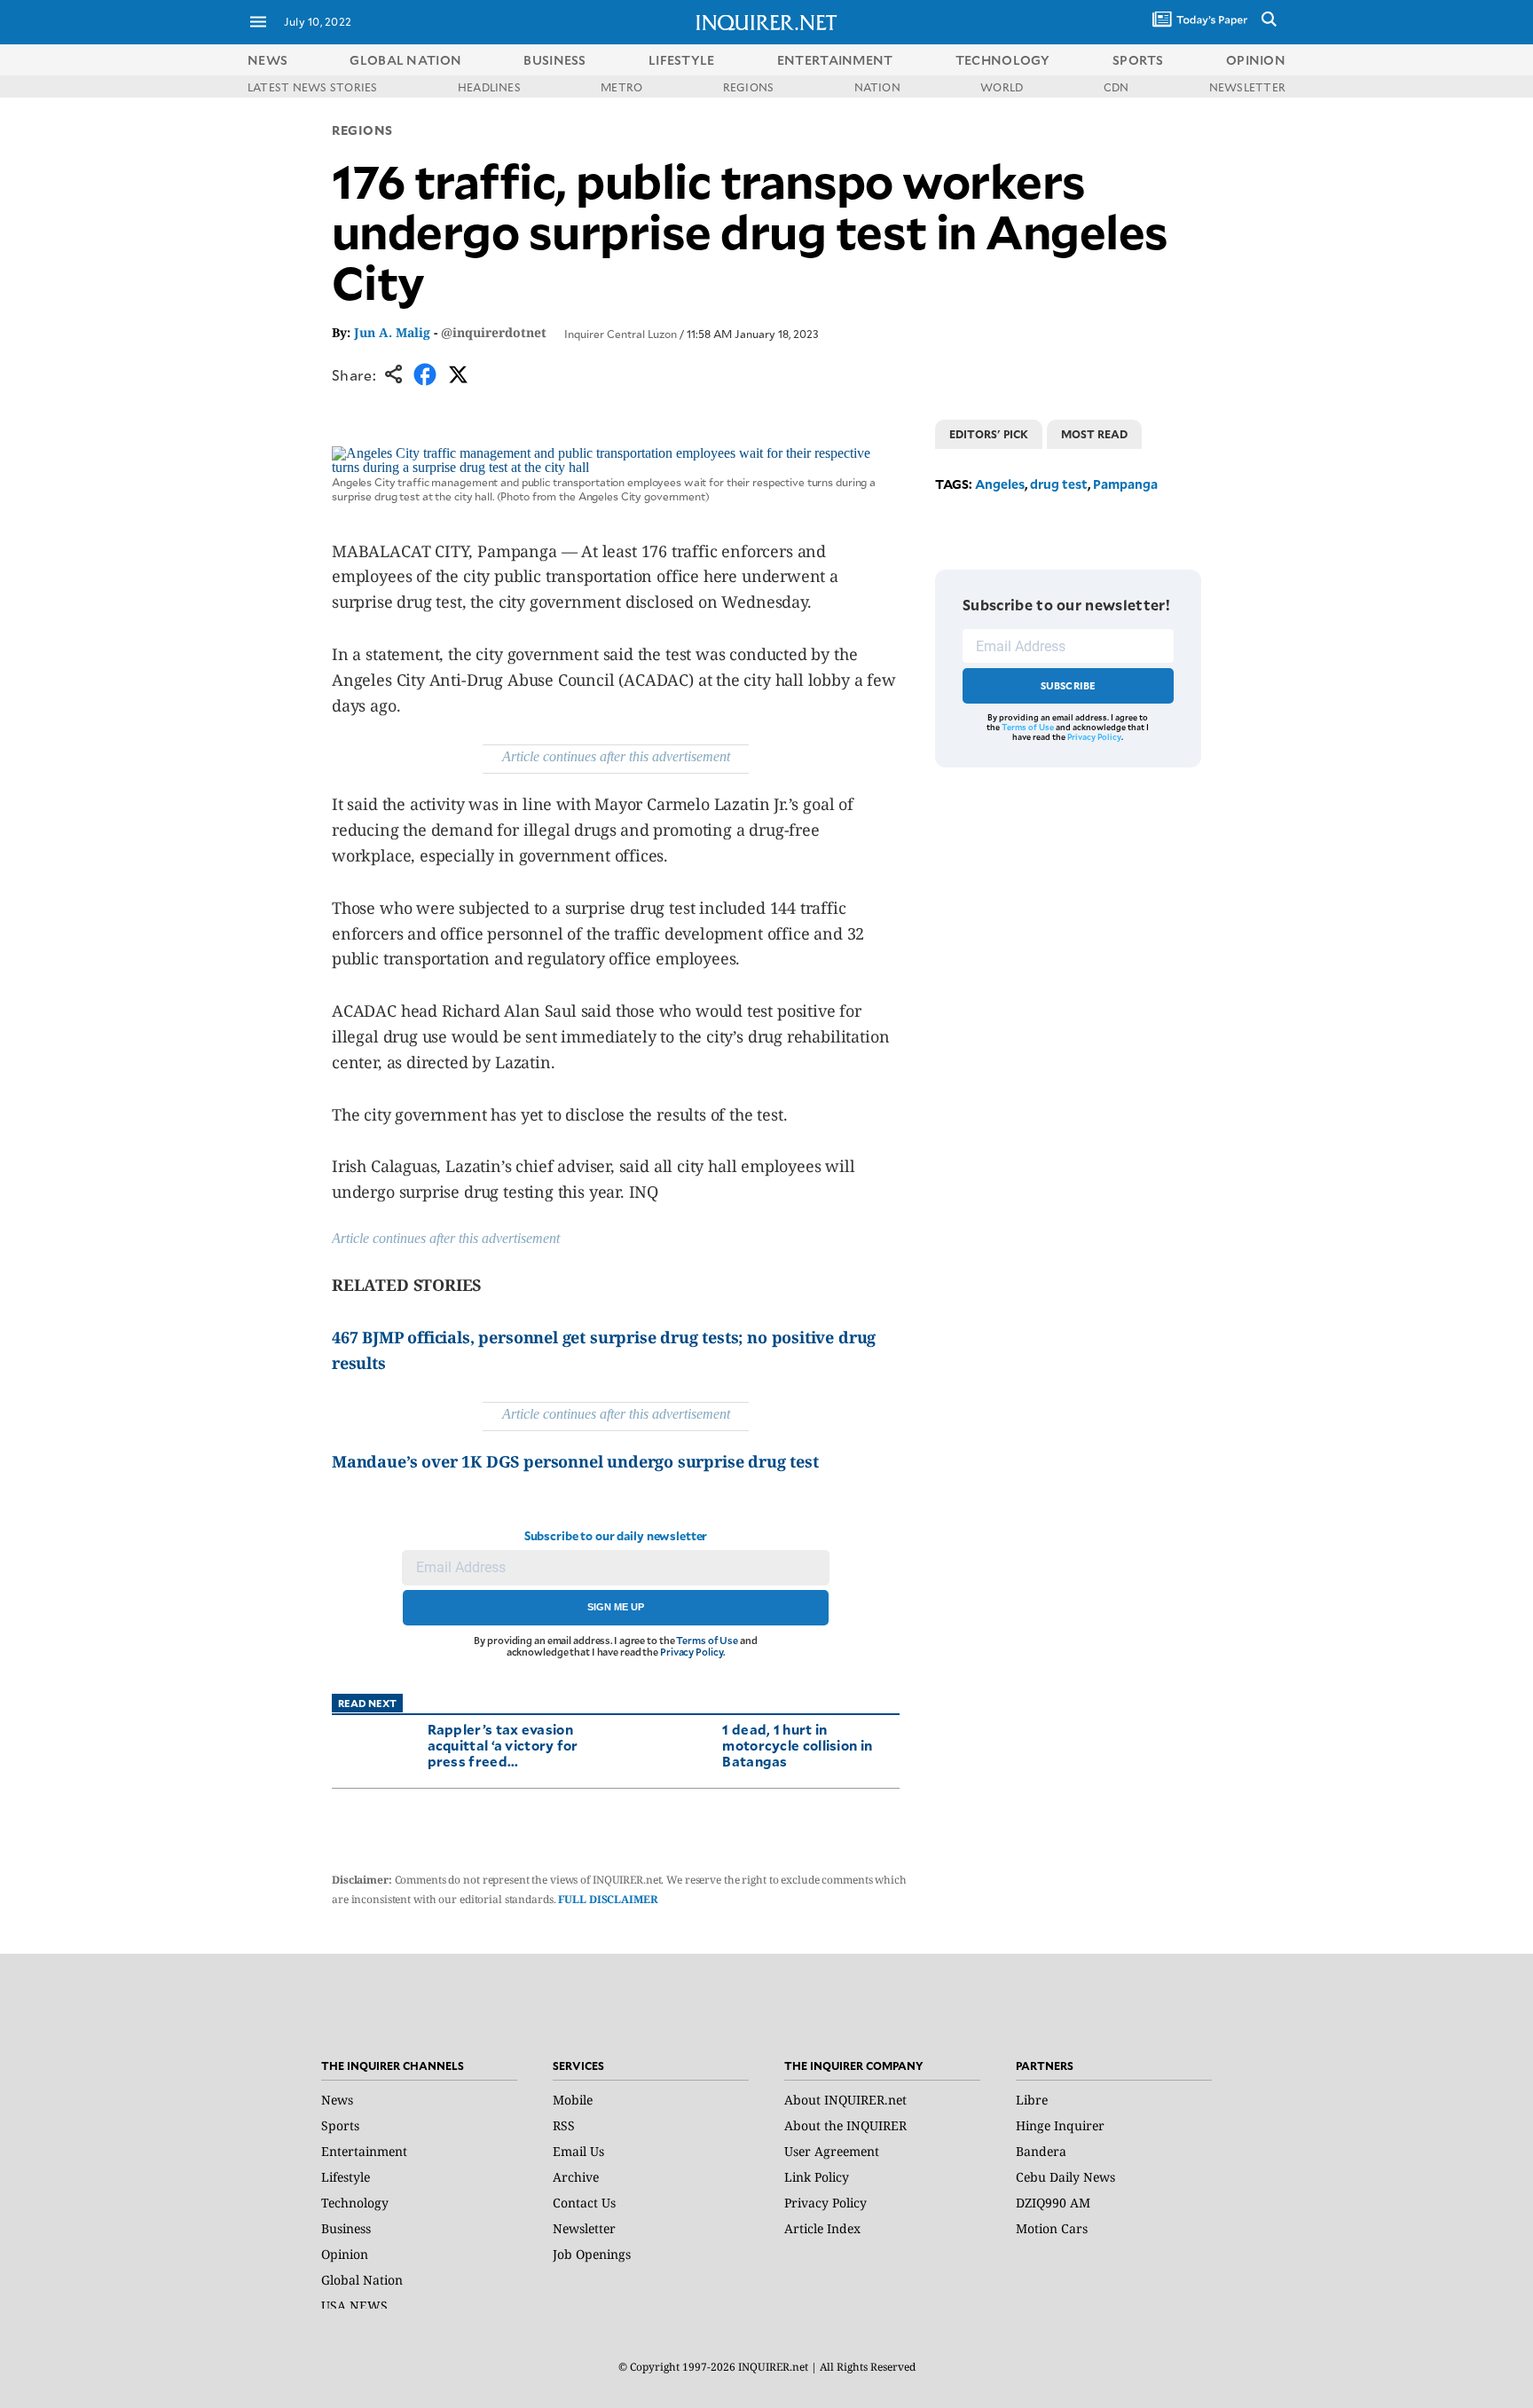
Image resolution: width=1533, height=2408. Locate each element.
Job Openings (592, 2254)
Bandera (1041, 2151)
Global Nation (362, 2280)
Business (346, 2228)
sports (1138, 60)
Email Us (578, 2151)
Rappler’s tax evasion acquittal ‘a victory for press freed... (503, 1745)
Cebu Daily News (1065, 2177)
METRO (621, 87)
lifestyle (682, 60)
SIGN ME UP (616, 1607)
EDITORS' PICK (989, 434)
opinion (1256, 60)
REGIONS (749, 87)
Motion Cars (1052, 2228)
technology (1003, 60)
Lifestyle (346, 2177)
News (267, 60)
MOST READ (1094, 434)
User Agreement (832, 2151)
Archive (576, 2177)
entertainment (835, 60)
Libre (1032, 2100)
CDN (1116, 87)
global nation (405, 60)
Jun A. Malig (392, 332)
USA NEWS (354, 2306)
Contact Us (584, 2203)
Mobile (573, 2100)
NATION (877, 87)
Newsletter (584, 2228)
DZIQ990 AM (1053, 2203)
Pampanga (1125, 484)
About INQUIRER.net (845, 2100)
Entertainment (364, 2151)
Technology (355, 2203)
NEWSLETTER (1247, 87)
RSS (564, 2125)
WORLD (1002, 87)
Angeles (1000, 484)
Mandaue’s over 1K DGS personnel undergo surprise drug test (575, 1461)
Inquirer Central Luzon (621, 334)
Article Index (822, 2228)
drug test (1059, 484)
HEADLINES (489, 87)
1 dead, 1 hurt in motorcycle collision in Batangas (797, 1745)
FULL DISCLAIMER (608, 1899)
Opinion (345, 2254)
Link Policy (817, 2177)
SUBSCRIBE (1069, 685)
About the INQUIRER (845, 2125)
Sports (340, 2125)
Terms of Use (707, 1640)
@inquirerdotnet (494, 332)
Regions (362, 130)
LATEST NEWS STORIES (313, 87)
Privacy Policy (692, 1652)
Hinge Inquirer (1060, 2125)
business (554, 60)
